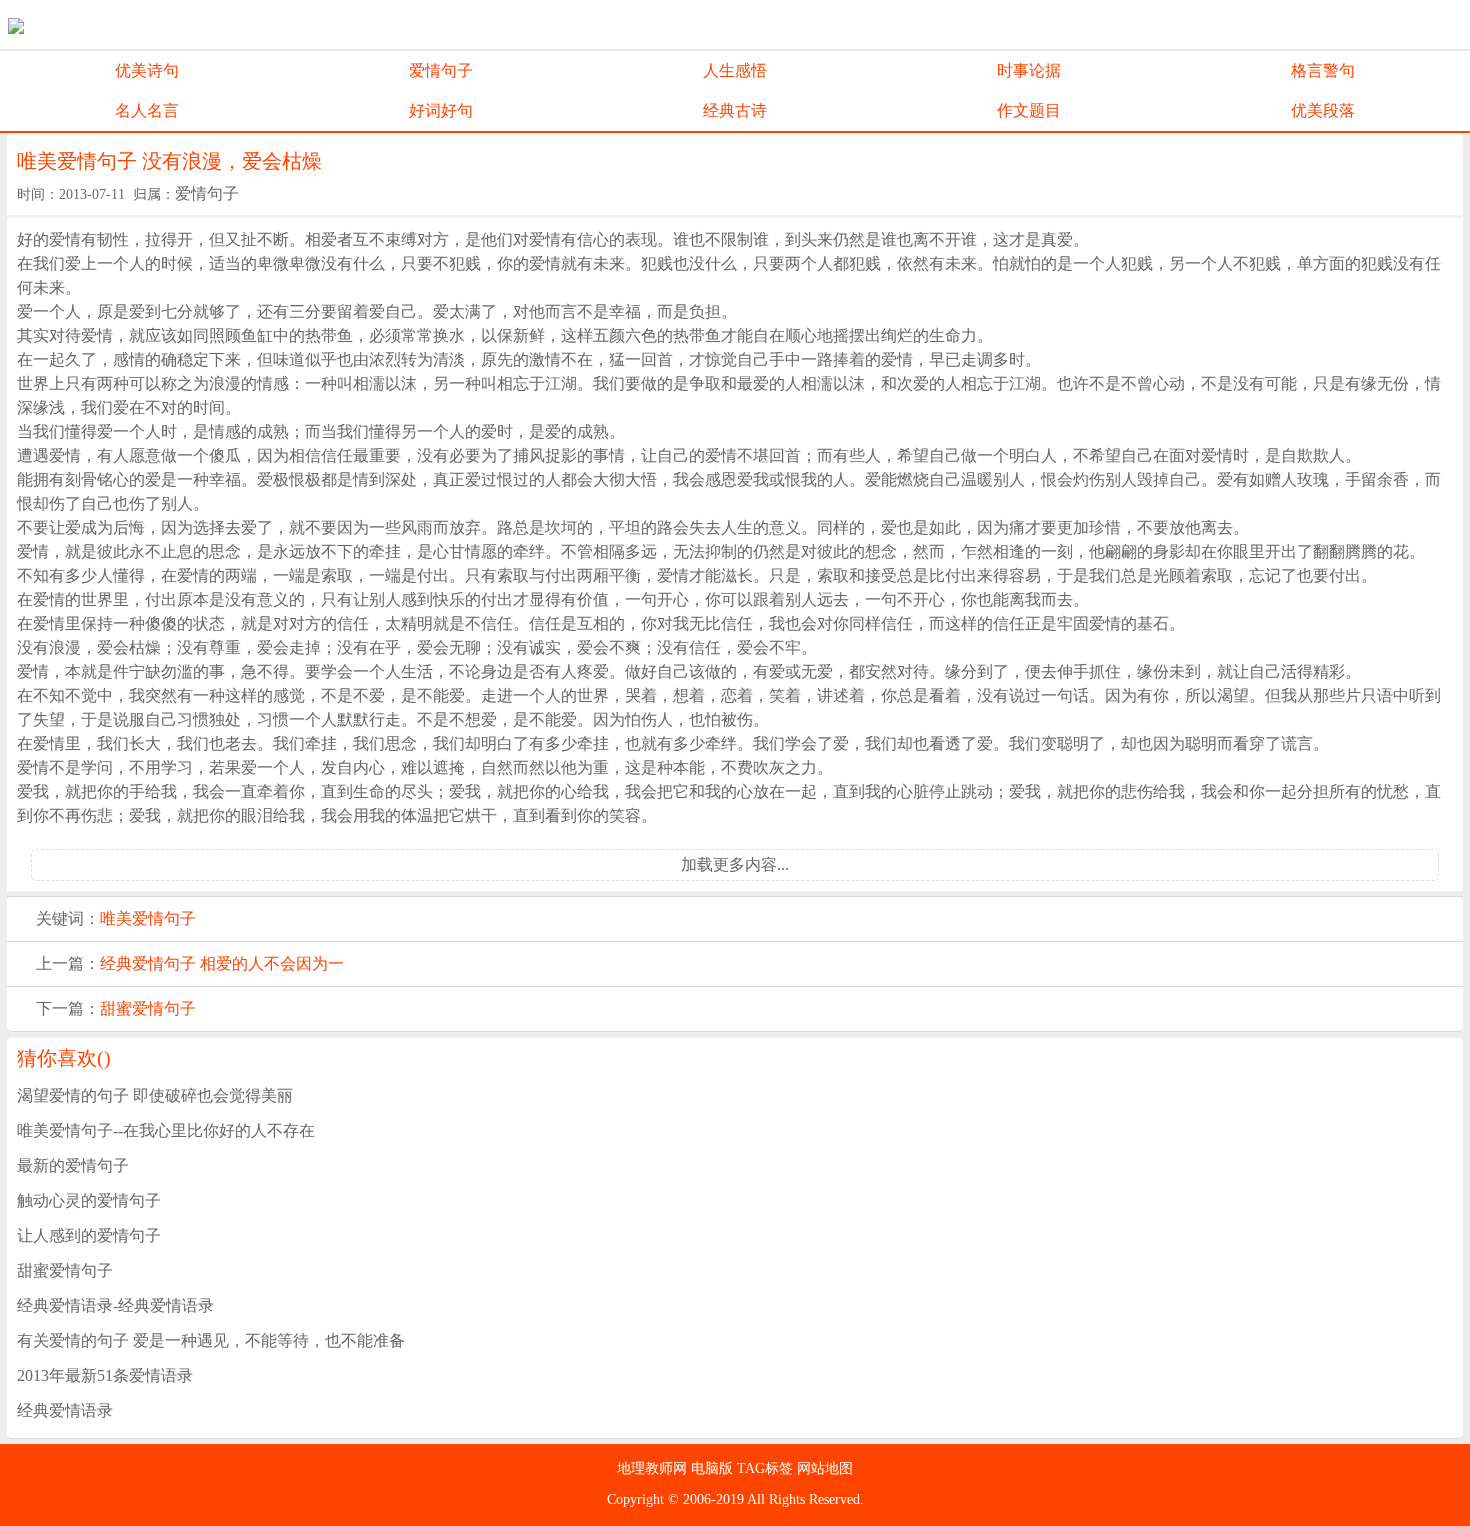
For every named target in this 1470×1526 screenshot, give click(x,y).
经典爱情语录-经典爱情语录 (115, 1305)
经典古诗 (735, 110)
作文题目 (1029, 110)
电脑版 (714, 1468)
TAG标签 (767, 1468)
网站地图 (825, 1468)
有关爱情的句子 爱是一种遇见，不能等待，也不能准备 (211, 1340)
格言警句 (1323, 70)
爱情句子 (441, 70)
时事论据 (1029, 70)
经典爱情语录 (65, 1410)
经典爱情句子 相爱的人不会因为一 (222, 963)
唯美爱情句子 (148, 918)
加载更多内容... (735, 864)
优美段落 (1323, 110)
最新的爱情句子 (73, 1165)
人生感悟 (735, 70)
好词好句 (441, 110)
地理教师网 (654, 1468)
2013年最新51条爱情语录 (105, 1375)
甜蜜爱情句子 (148, 1008)
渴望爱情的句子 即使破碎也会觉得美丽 (155, 1095)
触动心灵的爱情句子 (89, 1200)
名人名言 (147, 110)
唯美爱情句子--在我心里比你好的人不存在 (166, 1130)
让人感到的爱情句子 (89, 1235)
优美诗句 (147, 70)
